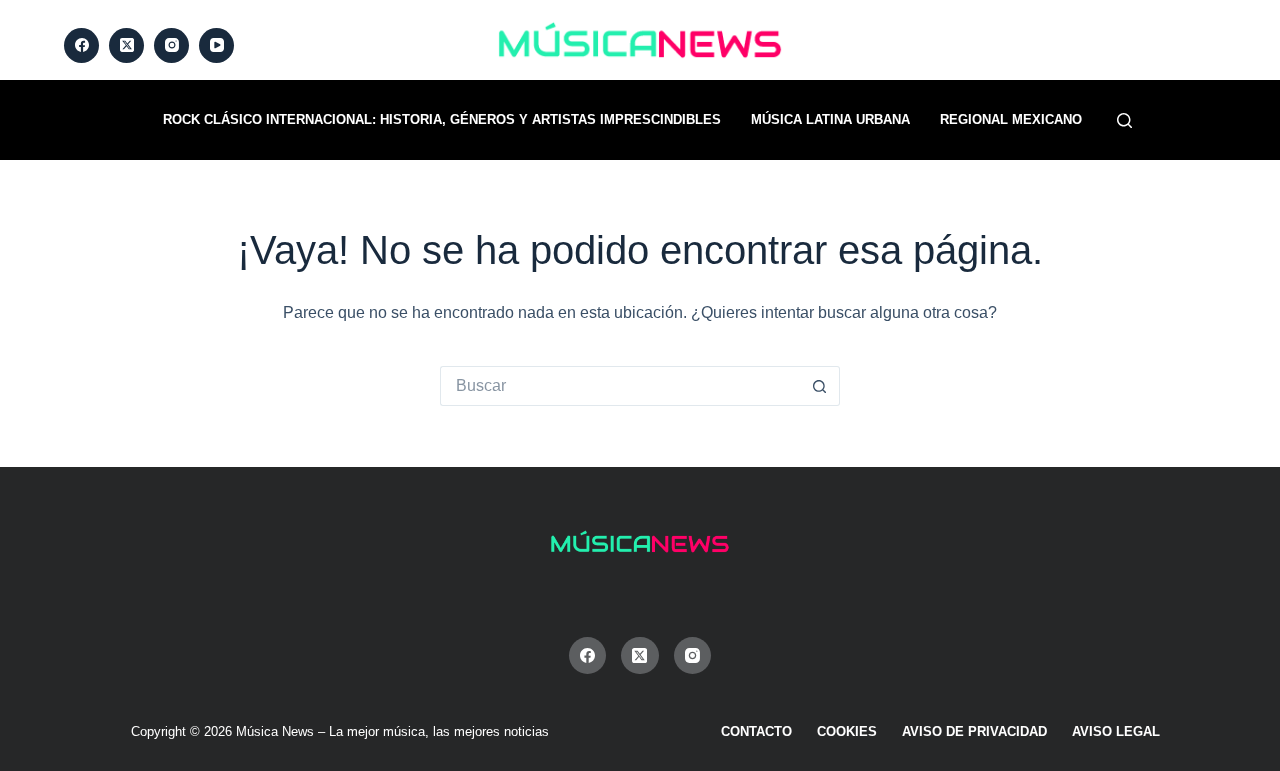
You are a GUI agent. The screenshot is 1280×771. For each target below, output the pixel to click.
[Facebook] (81, 45)
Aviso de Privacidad (974, 731)
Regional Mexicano (1011, 119)
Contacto (756, 731)
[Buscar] (1124, 120)
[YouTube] (216, 45)
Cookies (847, 731)
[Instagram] (171, 45)
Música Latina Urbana (830, 119)
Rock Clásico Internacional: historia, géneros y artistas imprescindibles (442, 119)
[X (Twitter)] (126, 45)
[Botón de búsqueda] (820, 386)
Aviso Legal (1116, 731)
